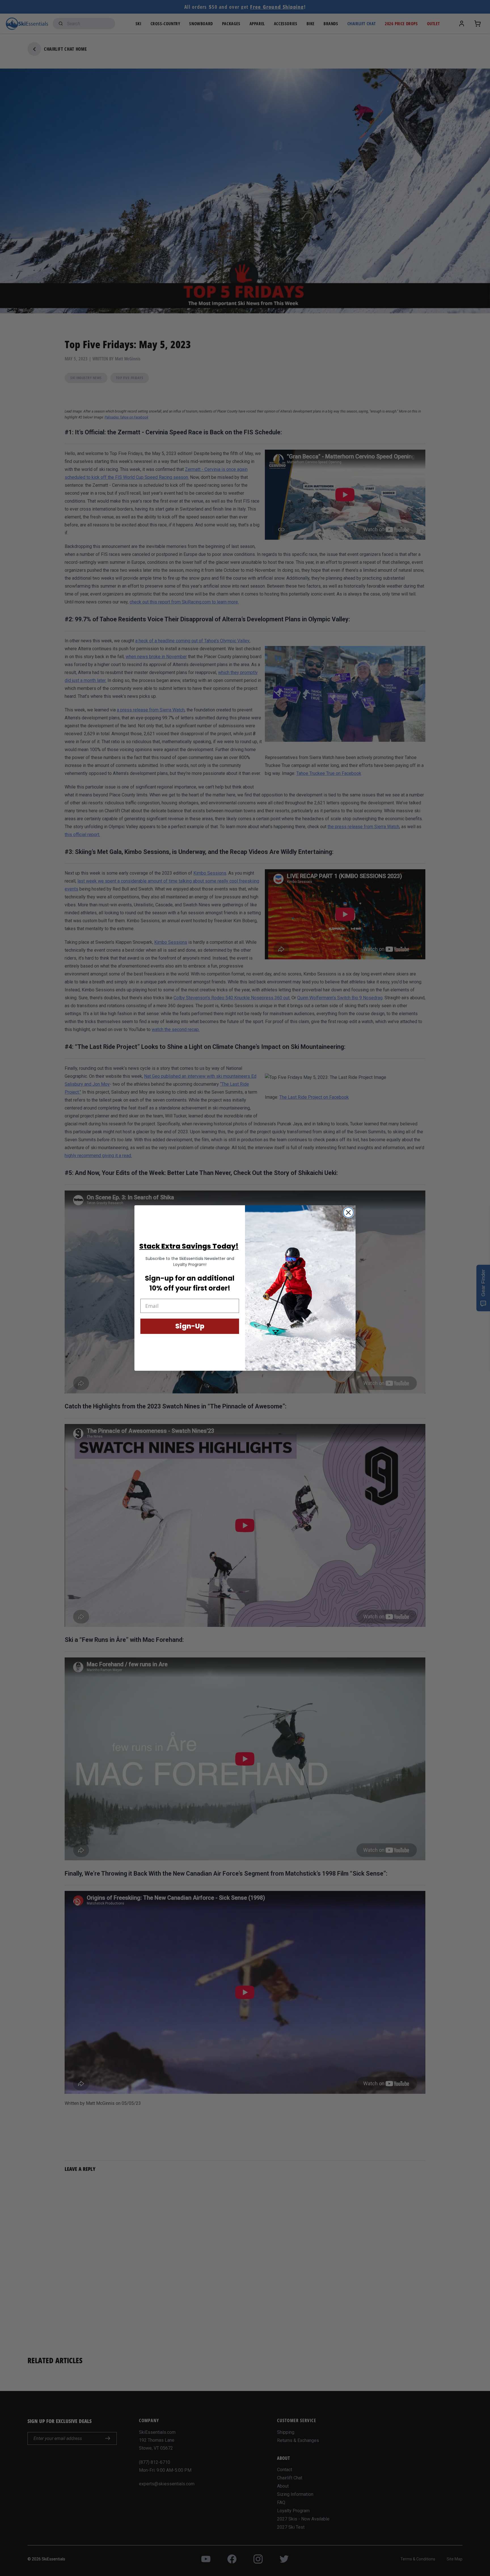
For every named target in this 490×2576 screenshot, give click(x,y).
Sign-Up (190, 1326)
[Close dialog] (348, 1212)
